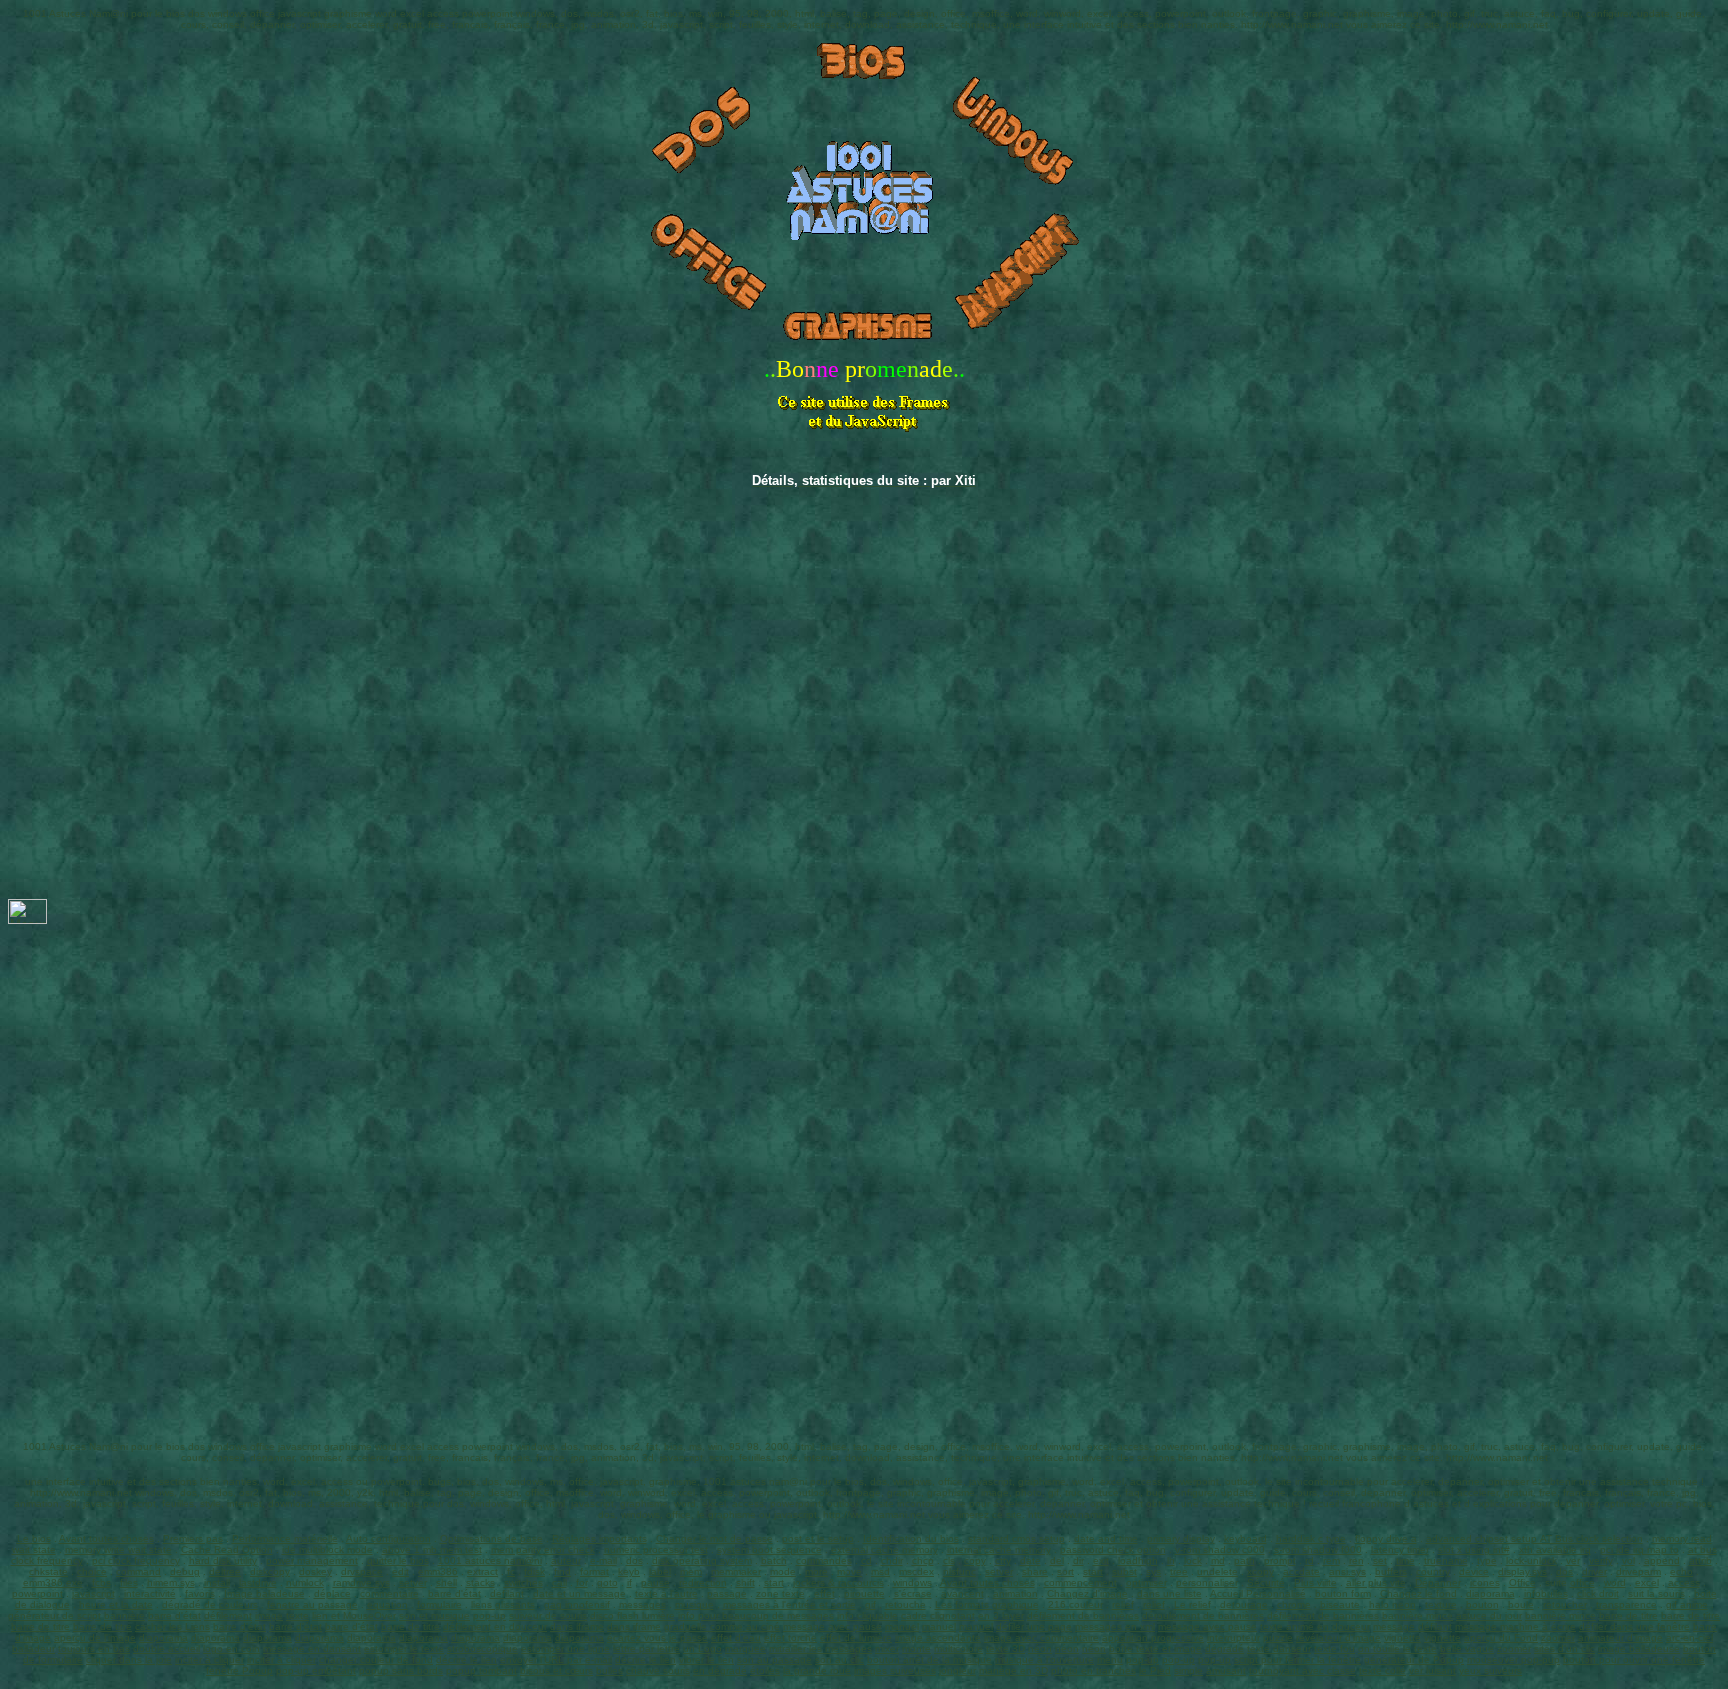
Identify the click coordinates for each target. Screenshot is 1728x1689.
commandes (824, 1560)
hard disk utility (223, 1560)
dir (1078, 1560)
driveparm (1638, 1571)
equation (387, 1604)
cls (949, 1560)
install (217, 1582)
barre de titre (1628, 1615)
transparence (1626, 1604)
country (1433, 1571)
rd (1309, 1560)
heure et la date (116, 1604)
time (1405, 1560)
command (138, 1571)
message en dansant (312, 1648)
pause (655, 1582)
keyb (629, 1571)
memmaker (736, 1571)
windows (912, 1582)
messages (642, 1604)
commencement (1080, 1582)
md (1218, 1560)
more (816, 1571)
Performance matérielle (285, 1538)
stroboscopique (482, 1648)
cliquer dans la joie (129, 1659)
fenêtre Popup (239, 1670)
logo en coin (231, 1648)
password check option (1113, 1549)
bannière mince (1417, 1615)
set (1380, 1560)
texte (297, 1615)
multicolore (958, 1648)
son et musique (434, 1615)
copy (975, 1560)
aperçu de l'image (95, 1637)
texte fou (1334, 1648)
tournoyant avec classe (1302, 1670)
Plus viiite (1315, 1582)
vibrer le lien (706, 1659)
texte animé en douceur (1315, 1626)
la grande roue (817, 1670)
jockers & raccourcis (838, 1582)
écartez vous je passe (657, 1637)
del (1057, 1560)
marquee (745, 1648)
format (594, 1571)
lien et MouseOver (354, 1615)
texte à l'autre (666, 1593)
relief (1123, 1604)
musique (694, 1604)
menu (1110, 1659)
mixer (887, 1648)
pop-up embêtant (316, 1670)
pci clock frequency (136, 1560)
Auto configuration (388, 1538)
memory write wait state (118, 1549)
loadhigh (1138, 1560)
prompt (1280, 1560)
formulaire (439, 1604)
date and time (1106, 1538)
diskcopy (270, 1571)
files (129, 1582)
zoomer (1558, 1637)
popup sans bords (401, 1670)
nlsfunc (959, 1571)
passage (727, 1593)
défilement (228, 1615)
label (660, 1571)
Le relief (1192, 1604)
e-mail (603, 1560)
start (1093, 1571)
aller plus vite (1376, 1582)
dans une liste (1169, 1593)
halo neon (1392, 1604)
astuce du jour (1489, 1615)
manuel (902, 1626)
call (559, 1582)
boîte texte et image (1155, 1648)
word (1615, 1582)
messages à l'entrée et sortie (789, 1604)
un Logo (702, 1648)
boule (1521, 1604)
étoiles (765, 1670)
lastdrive (258, 1582)
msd (880, 1571)
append (1662, 1560)
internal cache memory (999, 1549)
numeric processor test (656, 1549)
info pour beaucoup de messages (756, 1615)
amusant (1226, 1670)
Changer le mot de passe (714, 1538)
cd (866, 1560)
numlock (305, 1582)
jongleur (957, 1670)
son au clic (839, 1659)
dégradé (1224, 1648)
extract (482, 1571)
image (269, 1615)
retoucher (1565, 1604)
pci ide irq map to (1639, 1549)
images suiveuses (895, 1670)
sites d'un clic (1564, 1648)
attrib (1700, 1560)
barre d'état (454, 1593)
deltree (225, 1571)
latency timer (1400, 1549)
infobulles (1546, 1593)
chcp (923, 1560)
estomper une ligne (565, 1648)
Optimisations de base (491, 1538)
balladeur (33, 1648)
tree (1179, 1571)
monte (916, 1648)
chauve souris (658, 1670)
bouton (1482, 1604)
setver (999, 1571)
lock (1193, 1560)
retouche (905, 1604)
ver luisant (1432, 1670)
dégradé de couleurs (210, 1604)
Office (1522, 1582)
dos (634, 1560)
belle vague (1467, 1648)
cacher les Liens (172, 1626)
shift (745, 1582)
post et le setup (818, 1538)
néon (1040, 1648)
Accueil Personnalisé (1258, 1593)
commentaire (389, 1593)
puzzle (1278, 1637)
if (629, 1582)
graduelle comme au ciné (722, 1626)
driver (1594, 1571)
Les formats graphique (987, 1604)
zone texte (780, 1593)
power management (312, 1560)
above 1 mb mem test (432, 1549)
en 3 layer (1001, 1615)
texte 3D (1005, 1648)
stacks (480, 1582)
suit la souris (1656, 1593)
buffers (1391, 1571)
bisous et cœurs (556, 1670)
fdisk (534, 1571)
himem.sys (171, 1582)
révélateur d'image (1338, 1637)
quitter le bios (398, 1560)
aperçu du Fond (1501, 1637)
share (1035, 1571)
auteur (566, 1560)
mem (691, 1571)
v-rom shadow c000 (1220, 1549)
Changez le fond (1418, 1593)
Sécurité (1266, 1582)
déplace (332, 1593)
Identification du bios (911, 1538)
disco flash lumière (632, 1615)
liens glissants (503, 1604)
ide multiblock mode (327, 1549)
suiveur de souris (548, 1615)
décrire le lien (466, 1659)
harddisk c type (1311, 1538)
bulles (609, 1670)
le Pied (1155, 1670)
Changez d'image (1087, 1593)
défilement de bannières (1083, 1615)
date (1030, 1560)
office (1582, 1582)
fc (511, 1571)
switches (523, 1582)
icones (1485, 1582)
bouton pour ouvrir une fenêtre (1634, 1659)
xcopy (1260, 1571)
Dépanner (1438, 1582)
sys (1153, 1571)
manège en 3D (1013, 1670)
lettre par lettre (646, 1648)
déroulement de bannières (1203, 1615)
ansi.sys (1347, 1571)
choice (92, 1571)
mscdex (916, 1571)
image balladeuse (1639, 1648)
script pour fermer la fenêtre (1297, 1659)
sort (1065, 1571)
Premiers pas (193, 1538)
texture (1441, 1604)
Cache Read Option (227, 1549)
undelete (1217, 1571)
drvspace (362, 1571)
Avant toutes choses (106, 1538)
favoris (200, 1593)
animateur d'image (1620, 1637)
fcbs (101, 1582)
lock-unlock (1531, 1560)
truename (1446, 1560)
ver (1573, 1560)
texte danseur (1279, 1648)
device (1474, 1571)
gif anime (1687, 1604)
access (1684, 1582)
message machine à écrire (1515, 1626)
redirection (703, 1582)
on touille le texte (1397, 1648)
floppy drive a (1386, 1538)
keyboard (1245, 1538)
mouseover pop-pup (1513, 1659)
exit (1101, 1560)
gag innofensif (577, 1604)
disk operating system (702, 1560)
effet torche (790, 1637)
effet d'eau (736, 1637)
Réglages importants (599, 1538)
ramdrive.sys (361, 1582)
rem (1331, 1560)
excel (1647, 1582)
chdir (892, 1560)
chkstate (48, 1571)
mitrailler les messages (820, 1648)
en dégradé (720, 1670)
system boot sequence (769, 1549)
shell (446, 1582)
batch (774, 1560)
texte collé (1382, 1670)
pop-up (489, 1615)
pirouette (864, 1593)
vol (1628, 1560)
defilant (507, 1593)
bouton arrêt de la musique (929, 1659)
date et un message (579, 1593)
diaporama (1490, 1593)
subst (1124, 1571)
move (849, 1571)
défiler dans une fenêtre (1634, 1626)
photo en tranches (1093, 1670)
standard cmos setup (1016, 1538)
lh (1171, 1560)
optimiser (1146, 1582)
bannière (124, 1615)
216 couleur (1075, 1604)
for (582, 1582)
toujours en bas (94, 1648)
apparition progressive (1153, 1637)
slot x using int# (1474, 1549)
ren (1356, 1560)
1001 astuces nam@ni (490, 1560)
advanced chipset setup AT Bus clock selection (1534, 1538)
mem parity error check (543, 1549)
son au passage (774, 1659)
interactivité (150, 1593)
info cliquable (867, 1615)
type (1487, 1560)
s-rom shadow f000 (1318, 1549)
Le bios (34, 1538)
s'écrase (913, 1593)
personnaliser (1207, 1582)
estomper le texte (404, 1648)
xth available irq (1555, 1549)
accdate (1301, 1571)
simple (1188, 1670)
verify (1601, 1560)
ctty (1003, 1560)
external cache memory (884, 1549)
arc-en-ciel (1689, 1637)
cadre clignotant (938, 1615)
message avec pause (832, 1626)
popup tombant (481, 1670)
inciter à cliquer (209, 1659)
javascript (93, 1593)
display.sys (1522, 1571)
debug (185, 1571)
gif (870, 1604)
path (1244, 1560)
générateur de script (54, 1615)
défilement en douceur (495, 1626)
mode (783, 1571)
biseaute (1340, 1604)
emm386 (438, 1571)
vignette (1402, 1637)
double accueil (166, 1648)
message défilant (1412, 1626)
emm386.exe (53, 1582)
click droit (1598, 1593)
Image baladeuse (264, 1593)
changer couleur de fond (376, 1659)
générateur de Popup (1414, 1659)
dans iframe (577, 1626)
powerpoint (37, 1593)
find (562, 1571)
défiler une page (1034, 1626)
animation (1015, 1593)
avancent (962, 1593)
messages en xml (1115, 1626)
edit (400, 1571)
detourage (1244, 1604)
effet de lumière (856, 1637)
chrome (1294, 1604)
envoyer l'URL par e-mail (556, 1659)
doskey (315, 1571)
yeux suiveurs (1490, 1670)
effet (824, 1593)
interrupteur (1233, 1637)
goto (607, 1582)
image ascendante (938, 1637)
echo (1681, 1571)
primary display (1181, 1538)
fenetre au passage (312, 1604)
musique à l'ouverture (1044, 1659)
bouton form (1343, 1593)
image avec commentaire (1041, 1637)
